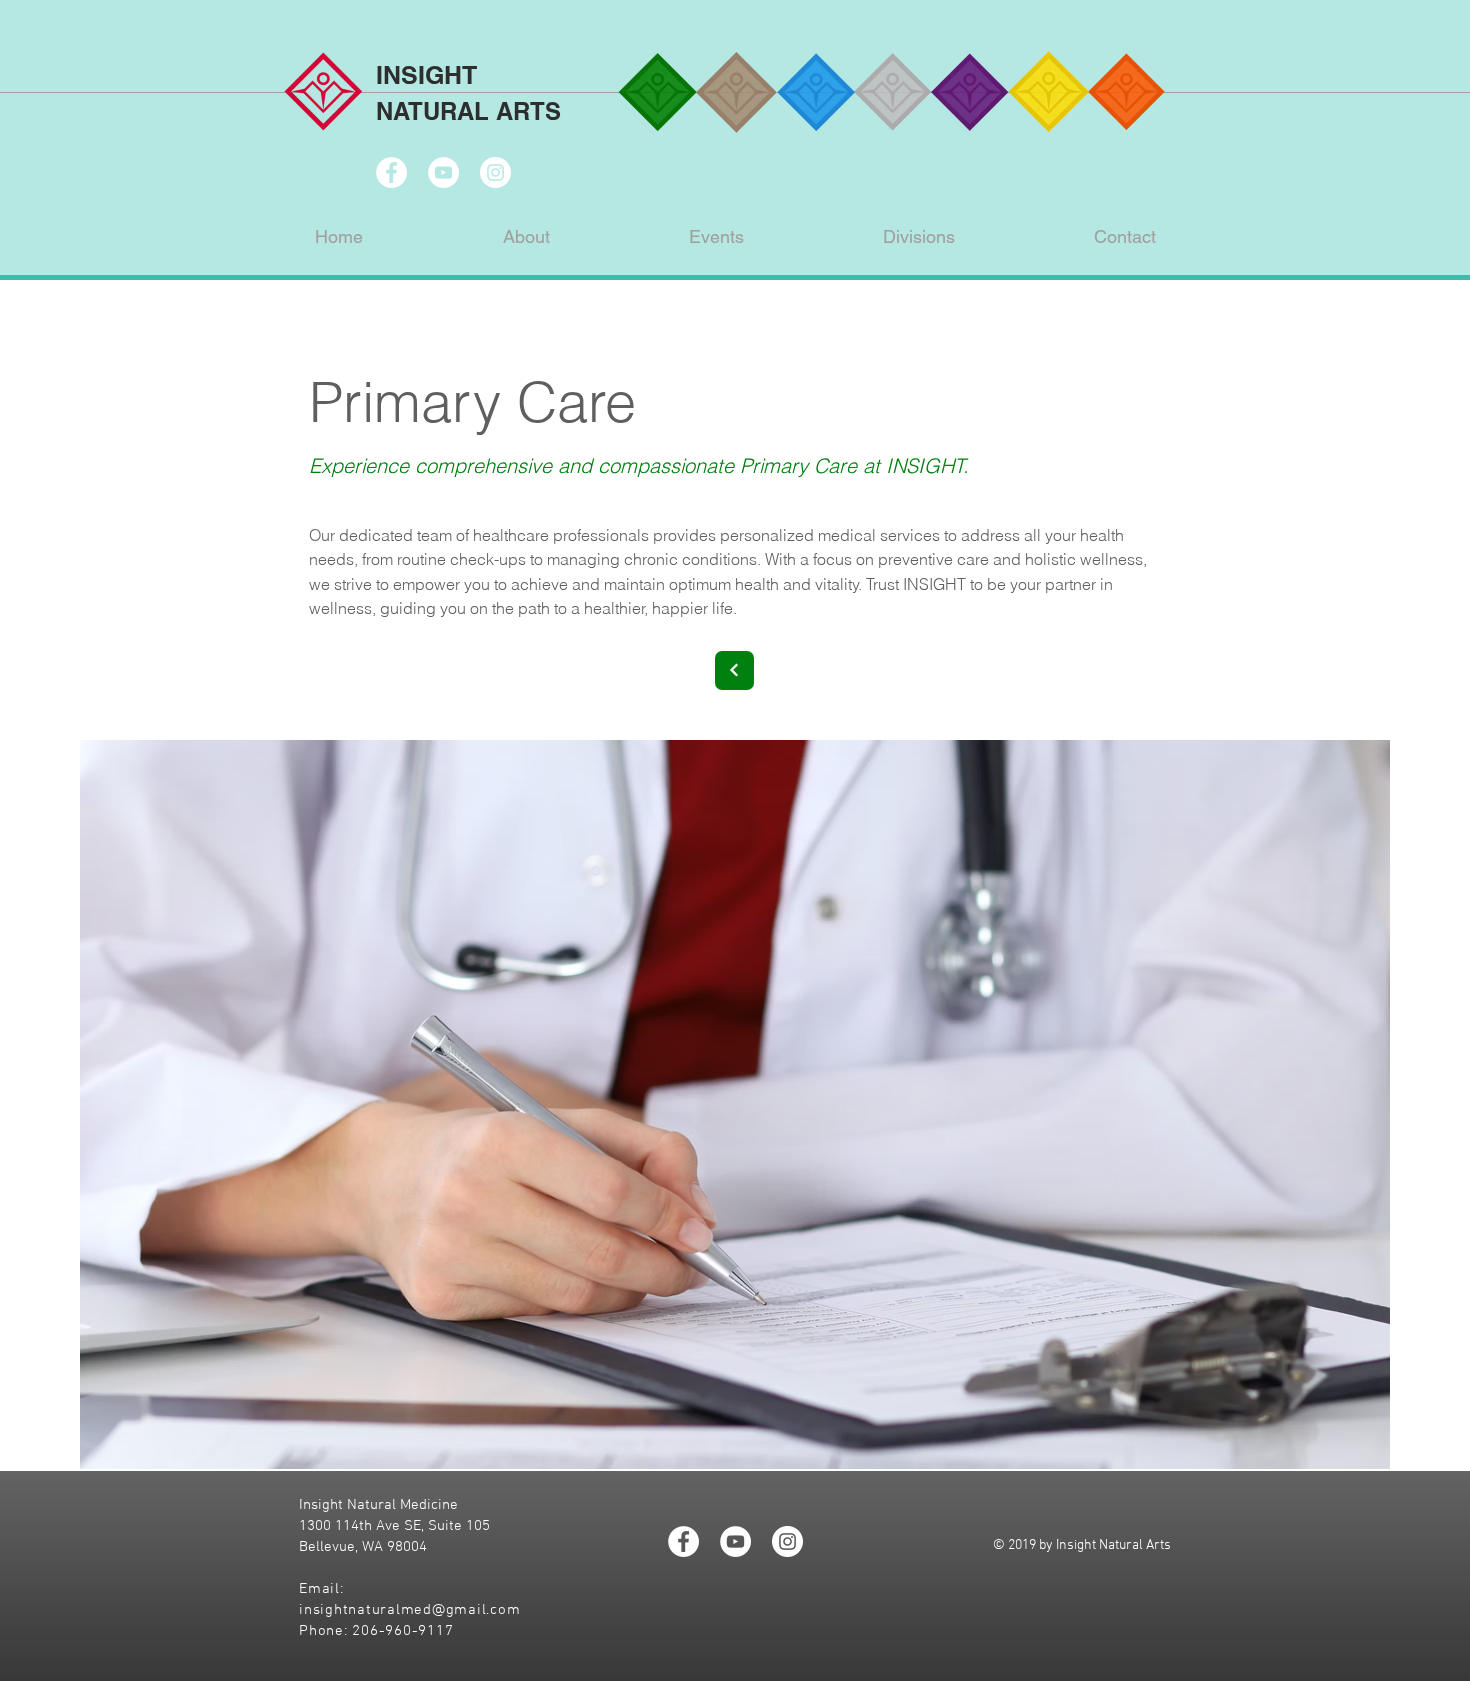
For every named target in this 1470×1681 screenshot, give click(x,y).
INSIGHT (426, 75)
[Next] (734, 670)
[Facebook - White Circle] (391, 172)
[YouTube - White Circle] (443, 172)
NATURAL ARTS (468, 111)
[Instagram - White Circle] (495, 172)
